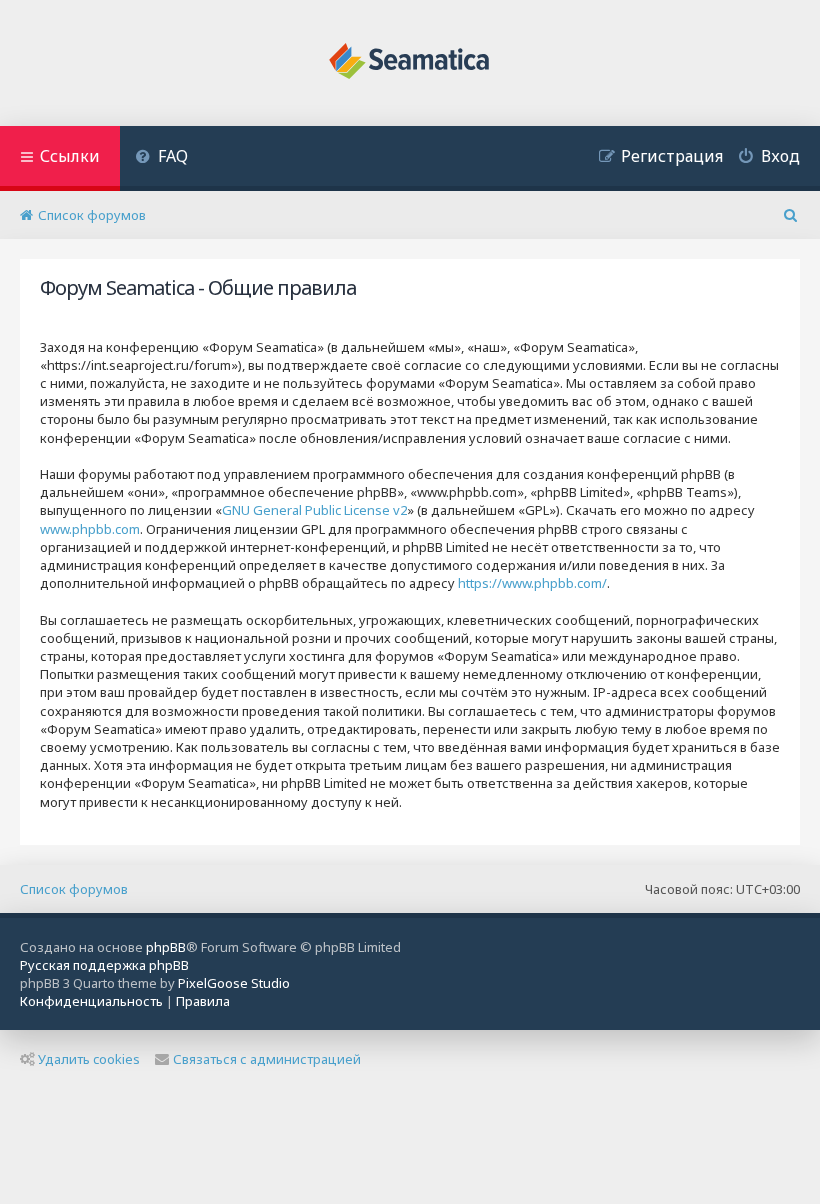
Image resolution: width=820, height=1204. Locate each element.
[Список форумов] (410, 63)
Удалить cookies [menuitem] (89, 1059)
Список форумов (74, 889)
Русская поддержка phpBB (104, 965)
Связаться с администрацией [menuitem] (267, 1059)
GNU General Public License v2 (314, 510)
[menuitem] (161, 158)
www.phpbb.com (90, 529)
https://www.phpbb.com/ (532, 583)
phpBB (166, 947)
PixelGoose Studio (234, 983)
